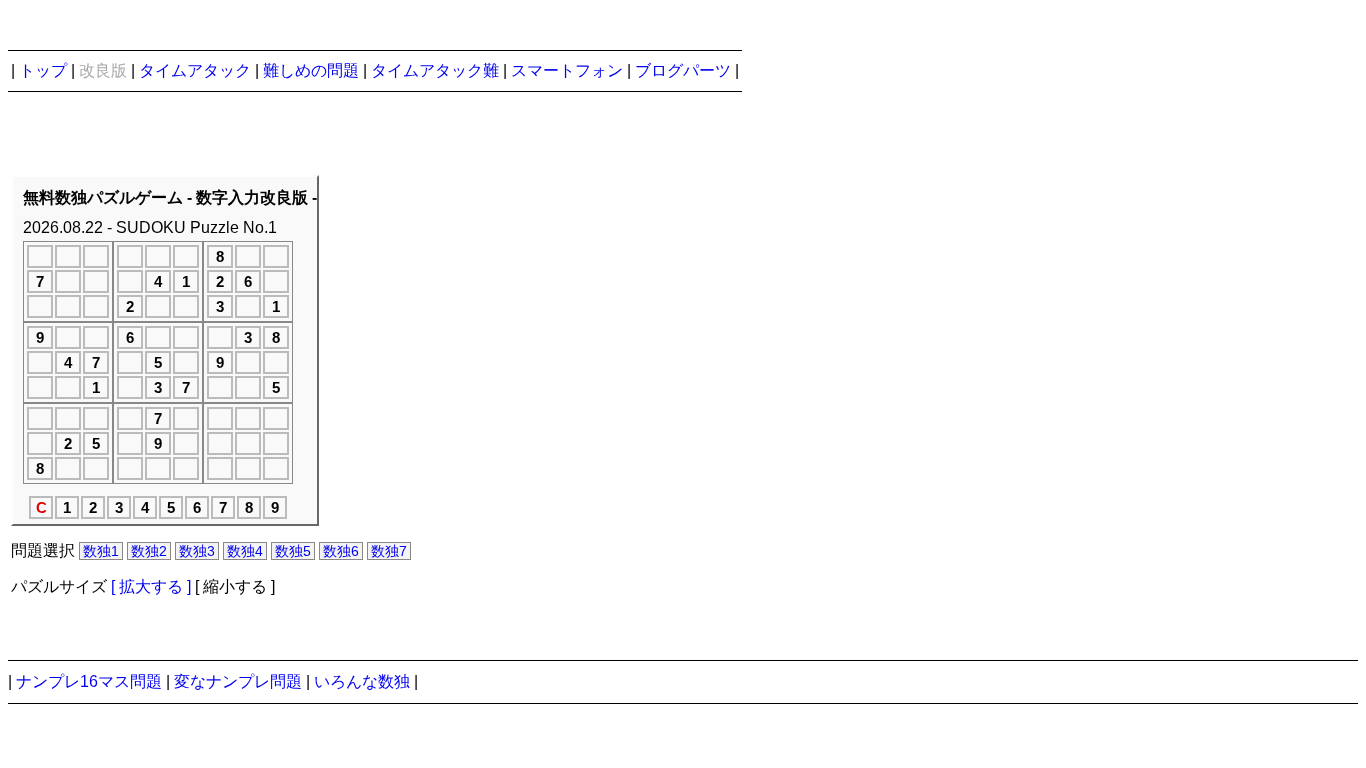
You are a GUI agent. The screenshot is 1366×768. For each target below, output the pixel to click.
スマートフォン (567, 70)
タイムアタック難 (435, 70)
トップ (43, 70)
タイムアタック (195, 70)
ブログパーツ (683, 70)
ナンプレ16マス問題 (89, 681)
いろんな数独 (362, 681)
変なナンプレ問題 (238, 681)
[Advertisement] (653, 386)
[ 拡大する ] (151, 586)
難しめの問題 (311, 70)
